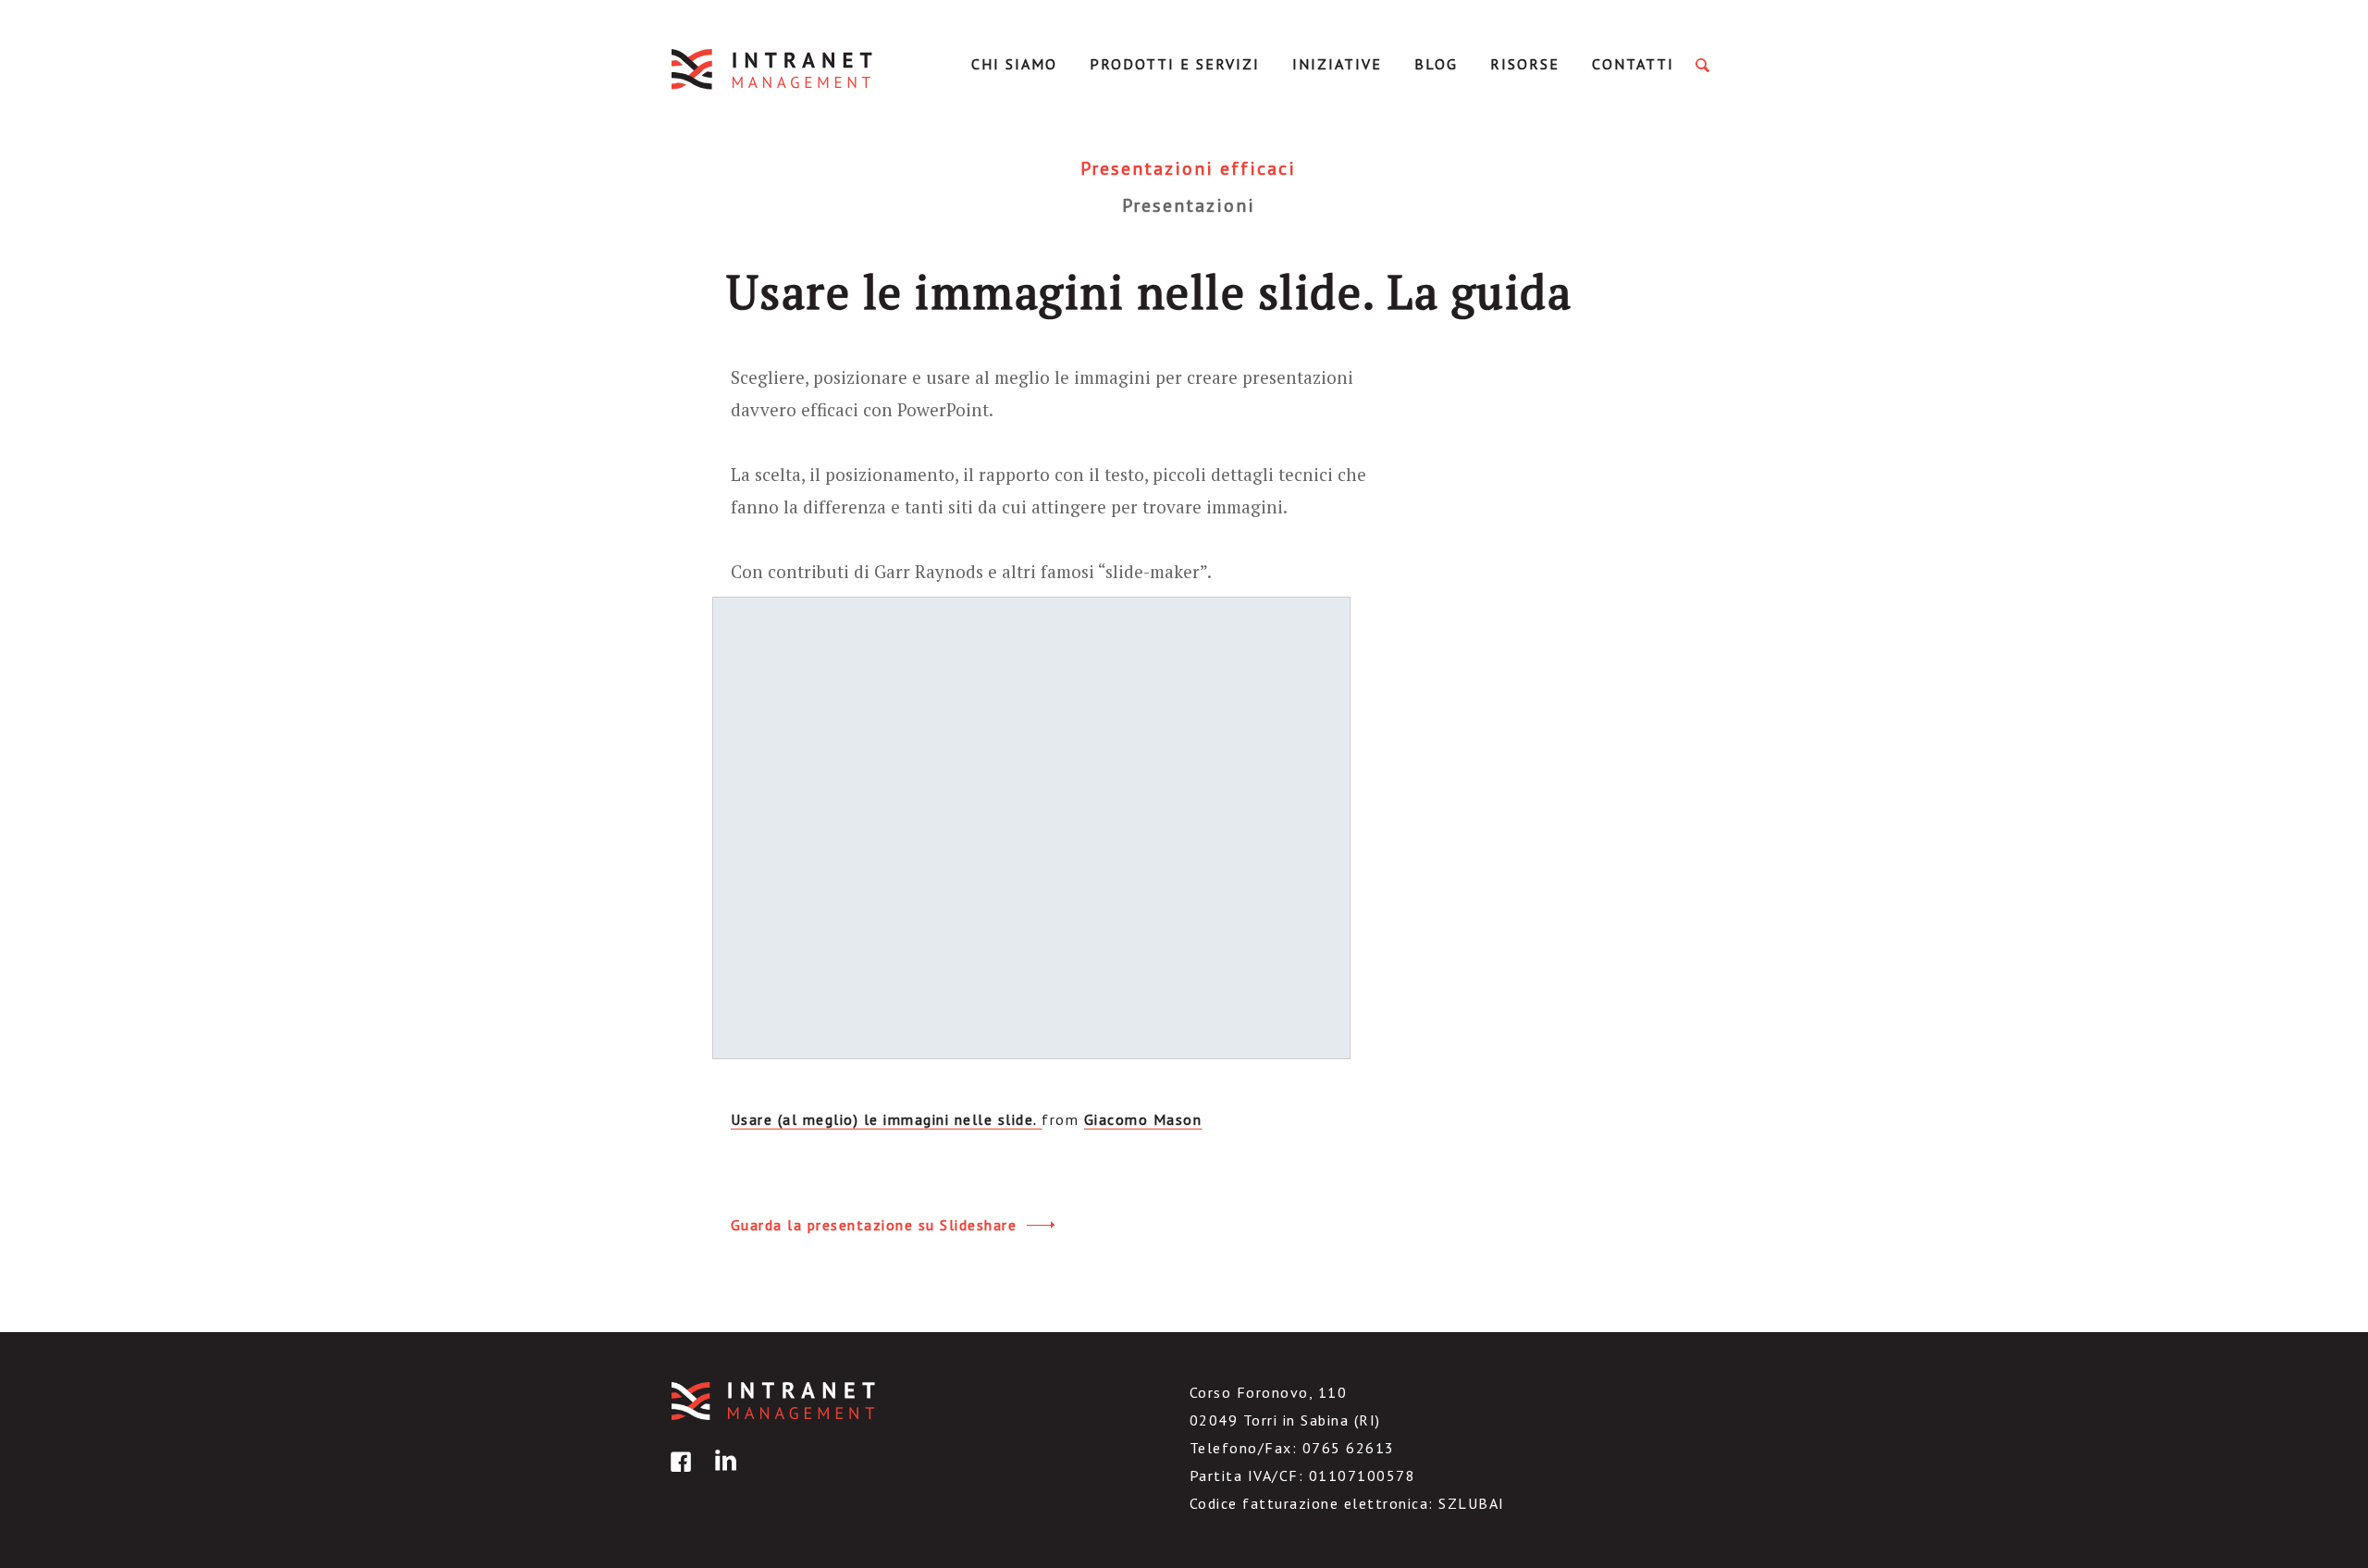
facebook (678, 1475)
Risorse (1525, 64)
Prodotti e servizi (1175, 64)
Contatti (1633, 64)
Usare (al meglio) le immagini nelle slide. (887, 1119)
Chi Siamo (1014, 64)
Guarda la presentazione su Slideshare (876, 1225)
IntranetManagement (773, 69)
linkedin (722, 1475)
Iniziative (1337, 64)
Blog (1436, 64)
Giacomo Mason (1143, 1119)
